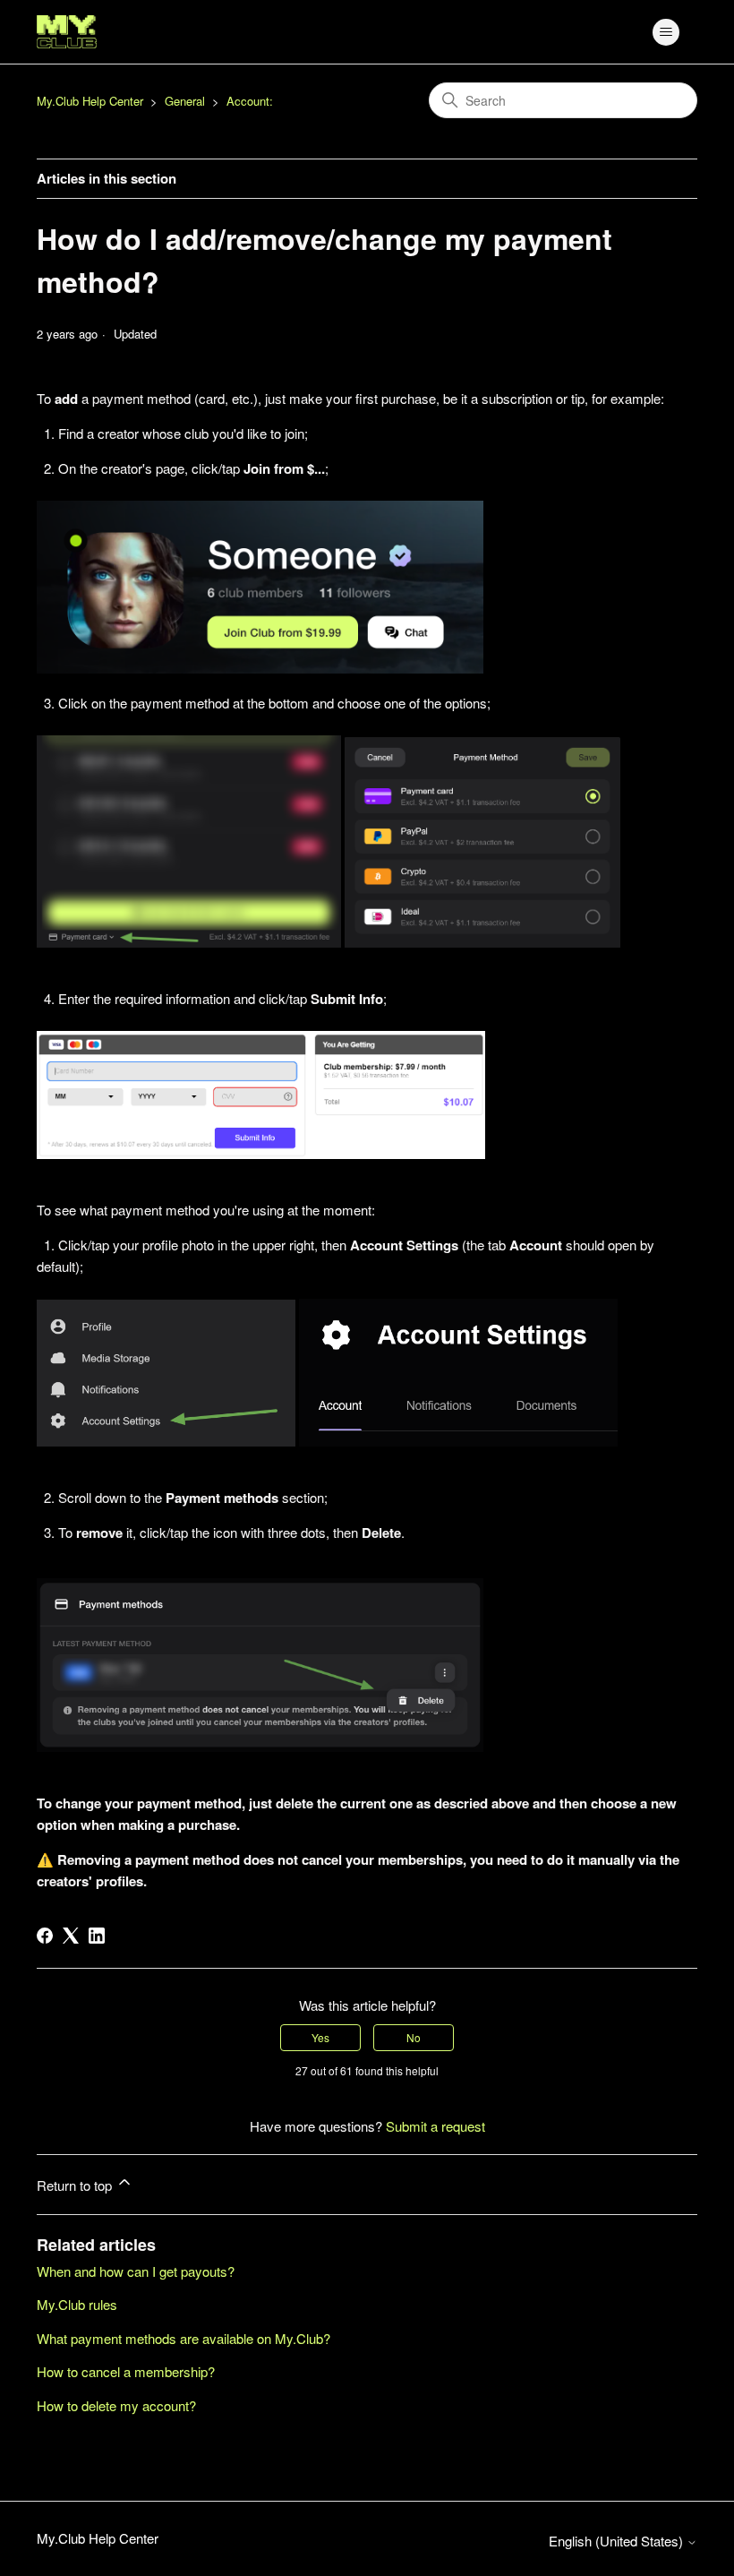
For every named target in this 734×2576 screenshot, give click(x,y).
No (414, 2037)
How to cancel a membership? (126, 2371)
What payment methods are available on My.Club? (183, 2338)
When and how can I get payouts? (136, 2271)
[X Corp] (71, 1936)
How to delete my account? (116, 2405)
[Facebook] (45, 1936)
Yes (320, 2037)
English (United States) (618, 2541)
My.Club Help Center (90, 101)
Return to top (76, 2185)
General (185, 101)
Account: (250, 101)
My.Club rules (77, 2304)
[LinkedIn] (97, 1936)
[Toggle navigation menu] (666, 32)
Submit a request (435, 2126)
